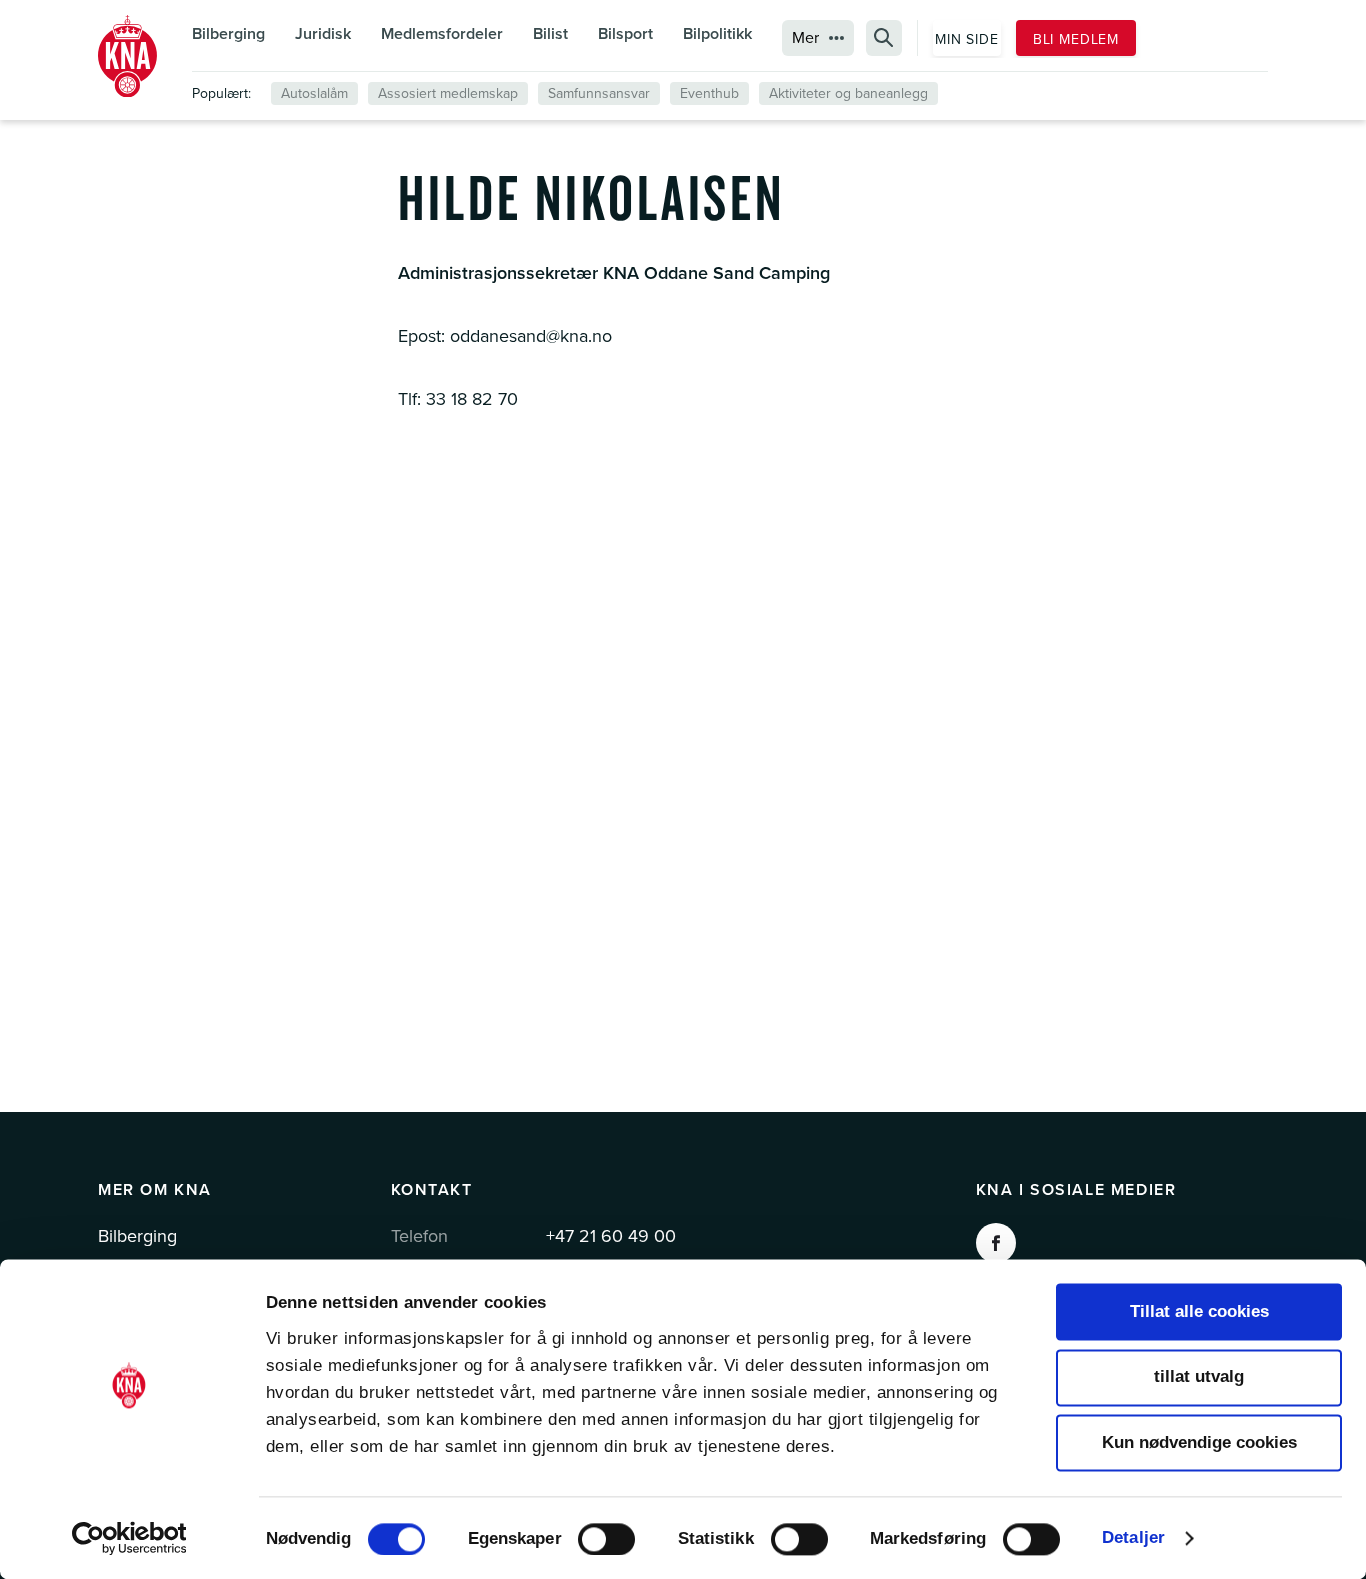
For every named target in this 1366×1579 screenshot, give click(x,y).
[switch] (606, 1539)
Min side (967, 39)
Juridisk (323, 34)
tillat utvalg (1199, 1377)
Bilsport (625, 34)
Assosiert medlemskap (448, 93)
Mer (805, 38)
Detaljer (1133, 1537)
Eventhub (709, 93)
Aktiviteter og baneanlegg (848, 93)
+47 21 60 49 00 (611, 1236)
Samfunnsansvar (599, 93)
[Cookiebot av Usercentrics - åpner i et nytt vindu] (129, 1538)
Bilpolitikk (717, 34)
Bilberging (228, 34)
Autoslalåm (314, 93)
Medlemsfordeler (442, 34)
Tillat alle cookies (1199, 1311)
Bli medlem (1076, 39)
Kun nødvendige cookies (1199, 1442)
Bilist (550, 34)
